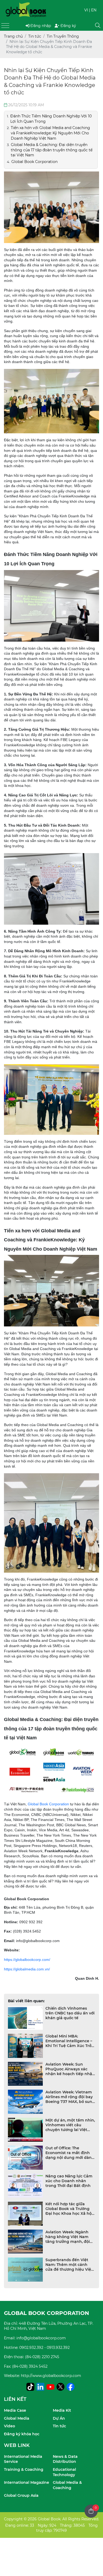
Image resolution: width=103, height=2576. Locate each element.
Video (10, 2426)
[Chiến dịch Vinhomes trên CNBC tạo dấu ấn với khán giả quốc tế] (25, 2018)
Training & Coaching (24, 2469)
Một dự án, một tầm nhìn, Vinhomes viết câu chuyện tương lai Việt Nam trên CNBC (70, 2125)
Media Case (15, 2410)
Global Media (17, 2418)
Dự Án (59, 2418)
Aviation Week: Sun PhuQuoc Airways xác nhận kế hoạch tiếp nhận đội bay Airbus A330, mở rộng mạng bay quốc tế (70, 2069)
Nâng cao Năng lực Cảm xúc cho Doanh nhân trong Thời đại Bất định (69, 2181)
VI (86, 10)
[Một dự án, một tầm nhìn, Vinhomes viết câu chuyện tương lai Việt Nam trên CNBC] (25, 2130)
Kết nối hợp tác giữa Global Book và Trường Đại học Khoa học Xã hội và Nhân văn (69, 2209)
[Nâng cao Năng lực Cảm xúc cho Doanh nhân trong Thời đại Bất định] (25, 2186)
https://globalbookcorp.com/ (27, 1960)
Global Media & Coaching (67, 2485)
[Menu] (5, 26)
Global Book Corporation (48, 1804)
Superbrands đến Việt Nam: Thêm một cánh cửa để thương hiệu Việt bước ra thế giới (69, 2265)
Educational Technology (64, 2472)
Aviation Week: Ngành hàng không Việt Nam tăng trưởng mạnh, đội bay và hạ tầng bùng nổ (69, 2237)
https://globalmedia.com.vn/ (27, 1969)
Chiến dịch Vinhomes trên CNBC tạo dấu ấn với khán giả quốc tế (70, 2013)
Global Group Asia (21, 2495)
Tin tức (59, 2426)
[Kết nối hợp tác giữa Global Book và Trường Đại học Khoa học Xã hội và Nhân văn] (25, 2214)
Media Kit (62, 2410)
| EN (93, 10)
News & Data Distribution (65, 2459)
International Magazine (27, 2482)
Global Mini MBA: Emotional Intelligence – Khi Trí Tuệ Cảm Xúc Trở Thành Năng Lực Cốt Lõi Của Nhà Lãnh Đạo (69, 2041)
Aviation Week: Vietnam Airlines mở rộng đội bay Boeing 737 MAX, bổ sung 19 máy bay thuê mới (70, 2097)
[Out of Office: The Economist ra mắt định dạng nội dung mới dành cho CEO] (25, 2158)
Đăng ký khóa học (22, 2434)
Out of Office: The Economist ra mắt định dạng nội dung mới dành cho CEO (70, 2153)
